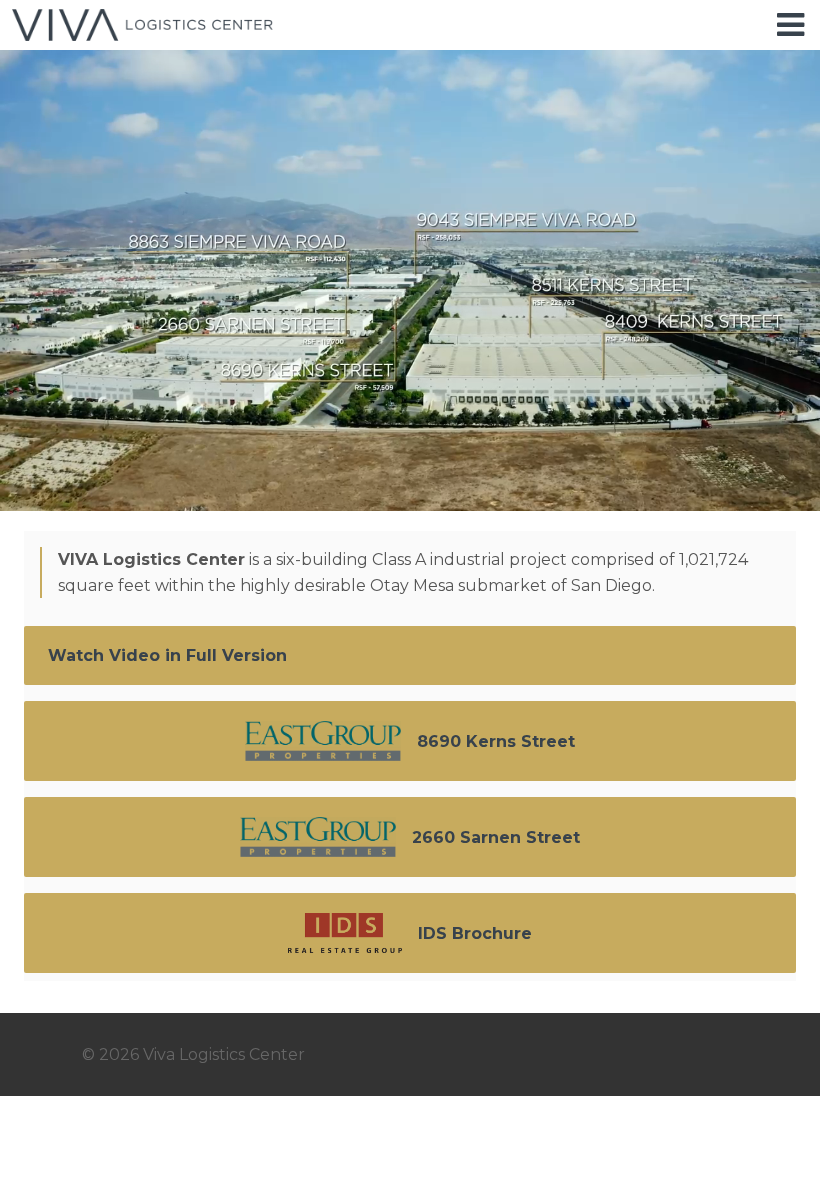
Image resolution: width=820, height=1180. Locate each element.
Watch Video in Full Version (167, 655)
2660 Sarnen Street (496, 837)
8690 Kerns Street (496, 741)
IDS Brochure (475, 933)
